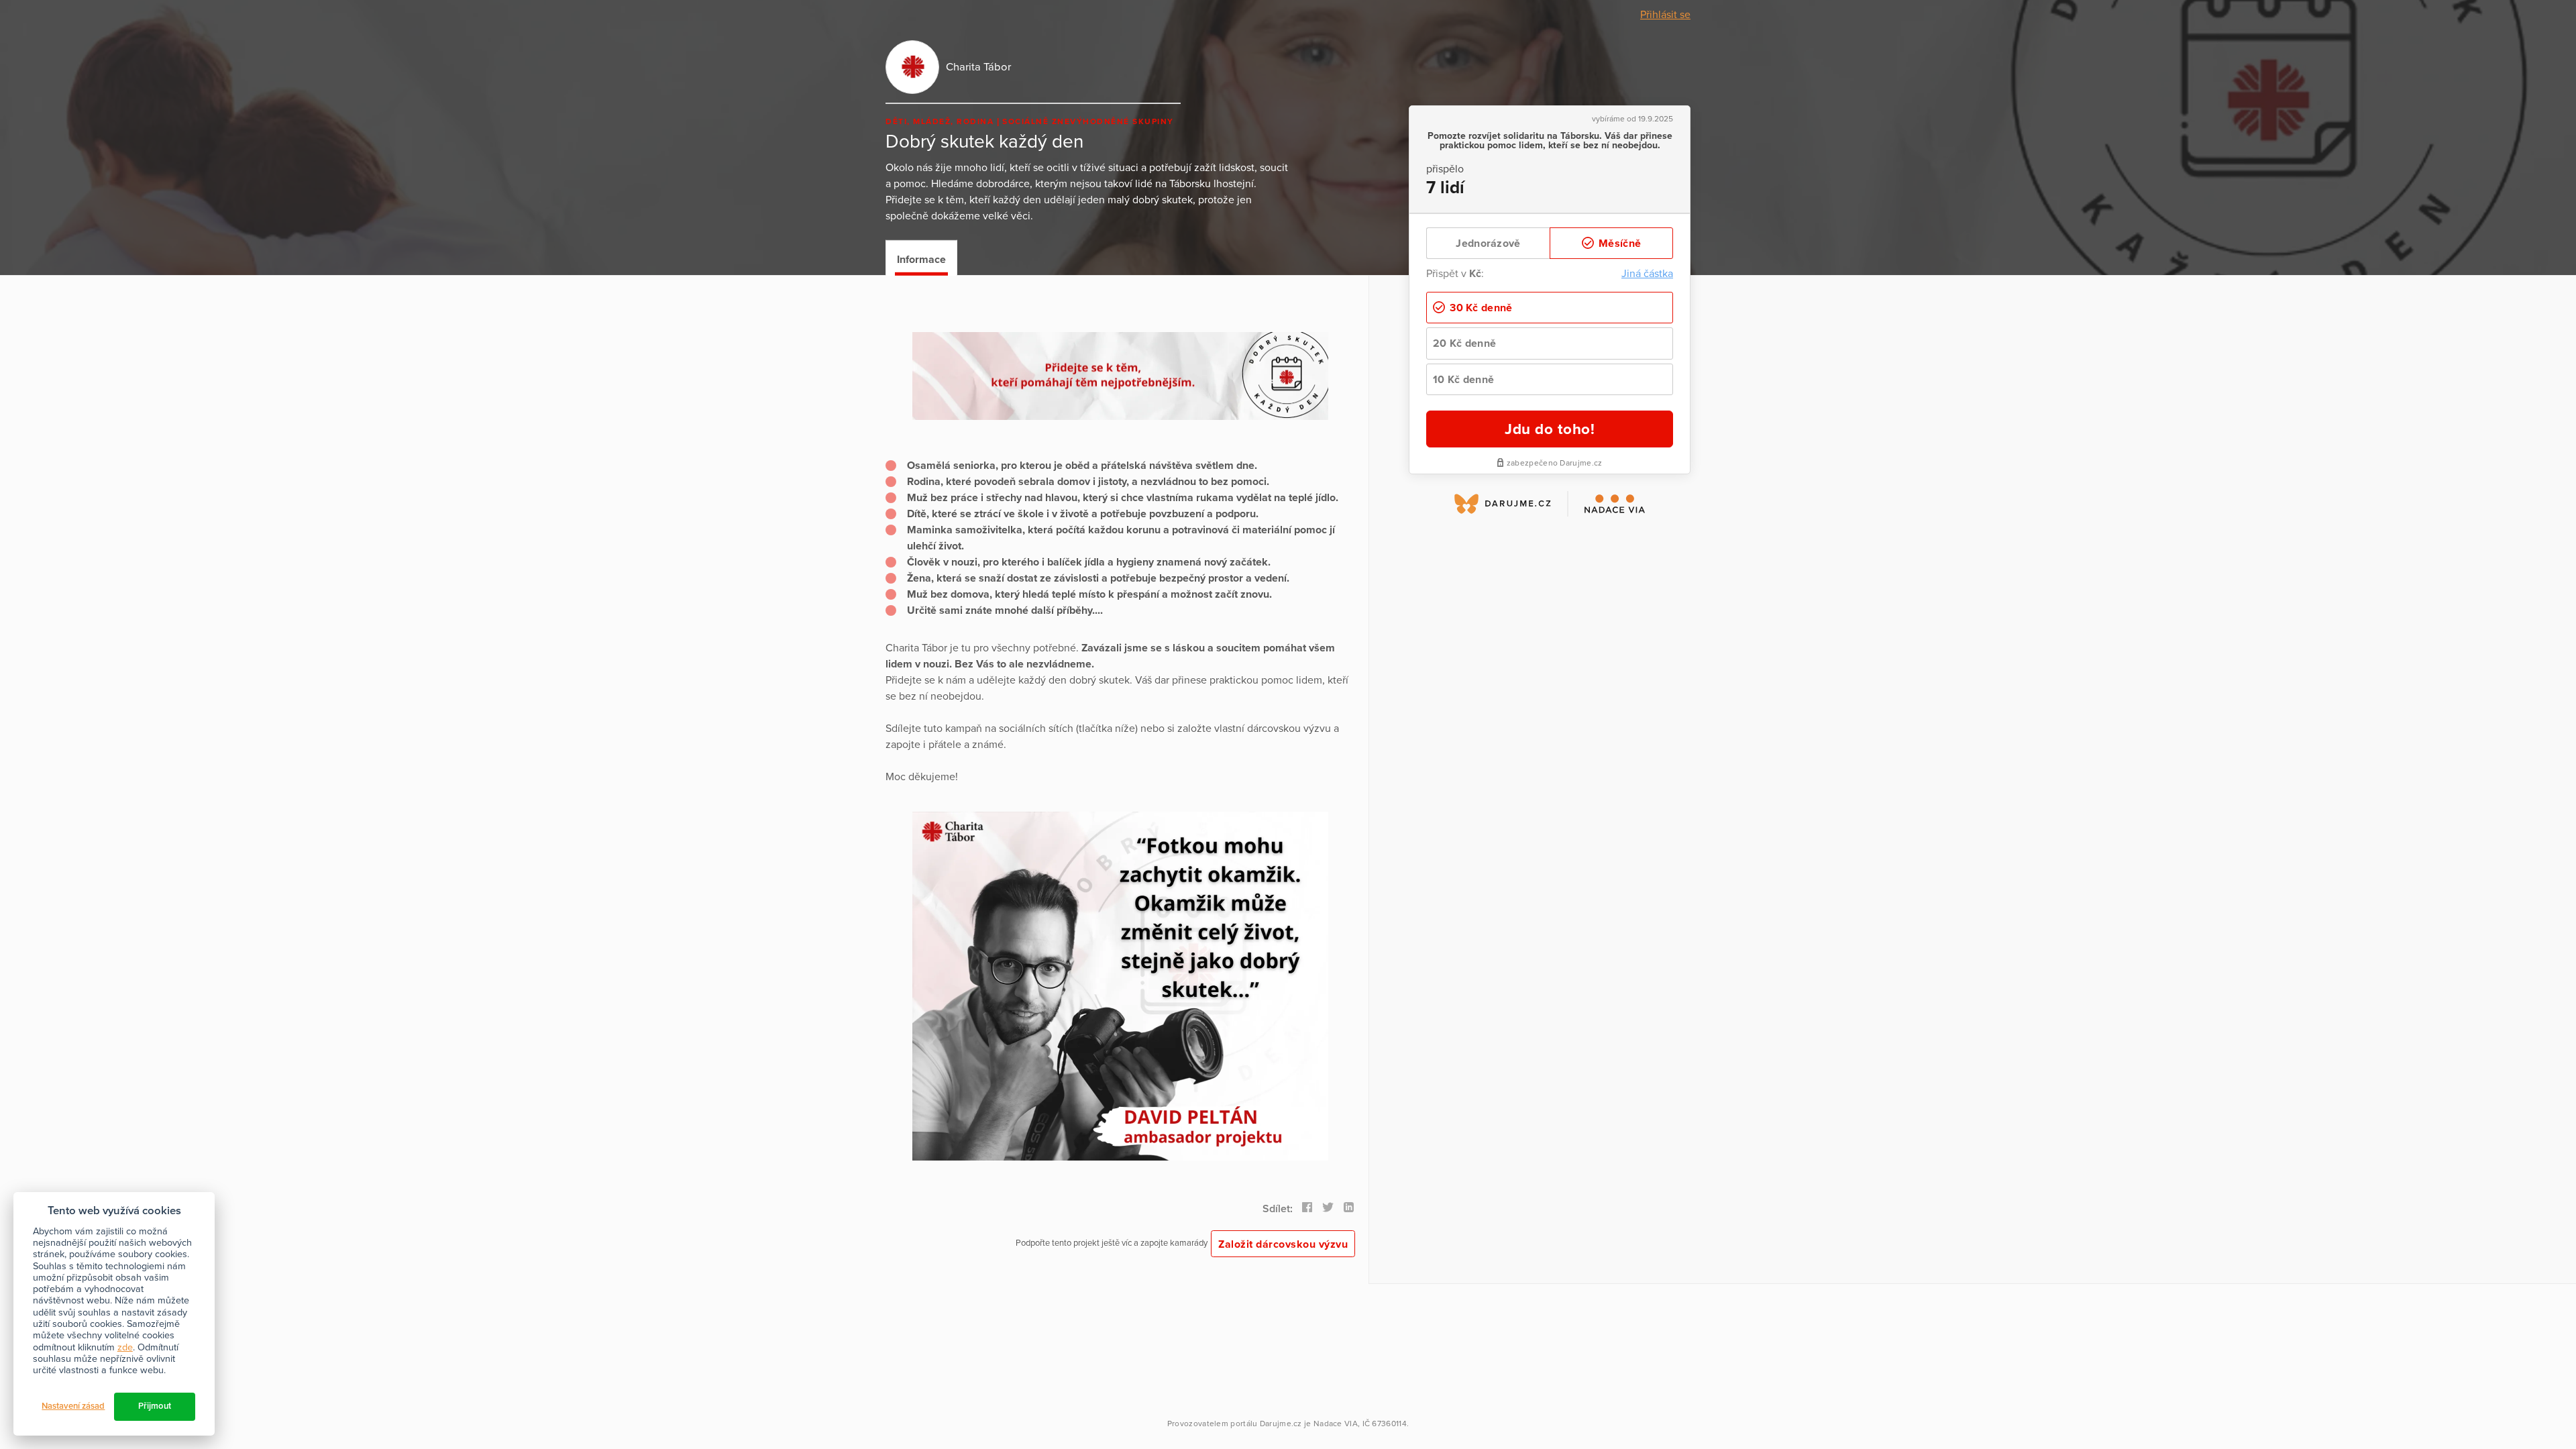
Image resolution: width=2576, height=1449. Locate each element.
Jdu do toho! (1550, 429)
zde (125, 1347)
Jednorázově (1488, 244)
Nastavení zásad (73, 1406)
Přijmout (155, 1406)
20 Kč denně (1464, 343)
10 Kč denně (1463, 380)
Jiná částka (1647, 274)
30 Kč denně (1480, 308)
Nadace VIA (1336, 1424)
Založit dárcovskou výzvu (1283, 1244)
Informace (921, 260)
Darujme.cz (1281, 1424)
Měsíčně (1618, 244)
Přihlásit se (1665, 15)
